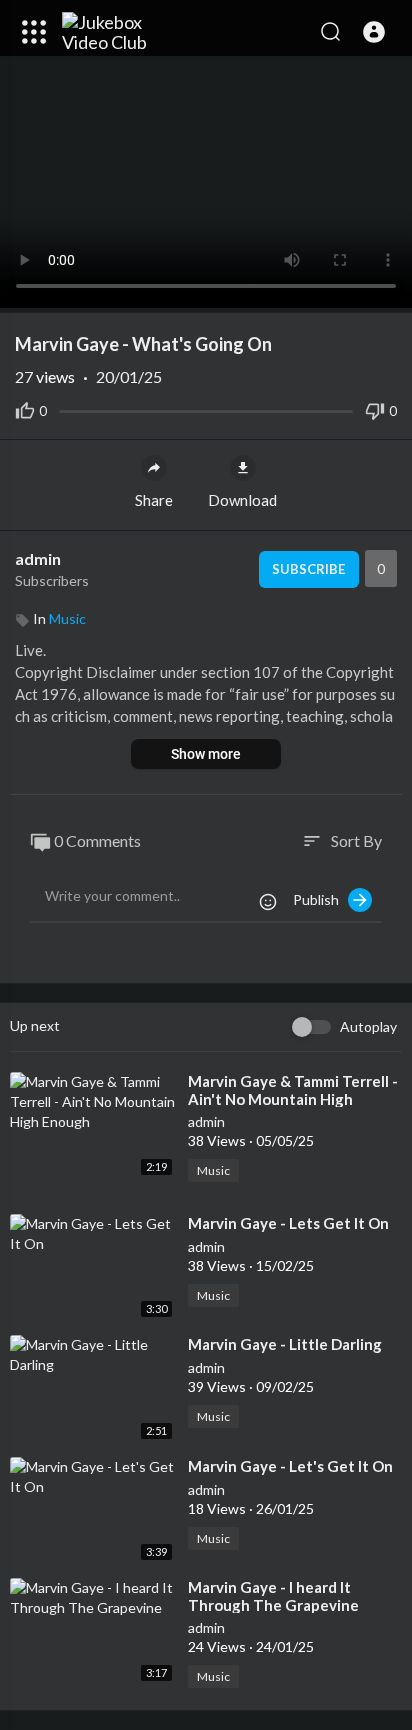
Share (154, 500)
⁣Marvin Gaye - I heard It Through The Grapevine (273, 1596)
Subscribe (308, 569)
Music (67, 618)
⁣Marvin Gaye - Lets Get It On (288, 1223)
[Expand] (34, 32)
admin (39, 558)
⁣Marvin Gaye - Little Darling (285, 1344)
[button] (374, 32)
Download (242, 500)
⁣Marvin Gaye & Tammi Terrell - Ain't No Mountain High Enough (293, 1099)
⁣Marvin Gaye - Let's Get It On (290, 1466)
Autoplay (368, 1026)
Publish (320, 899)
